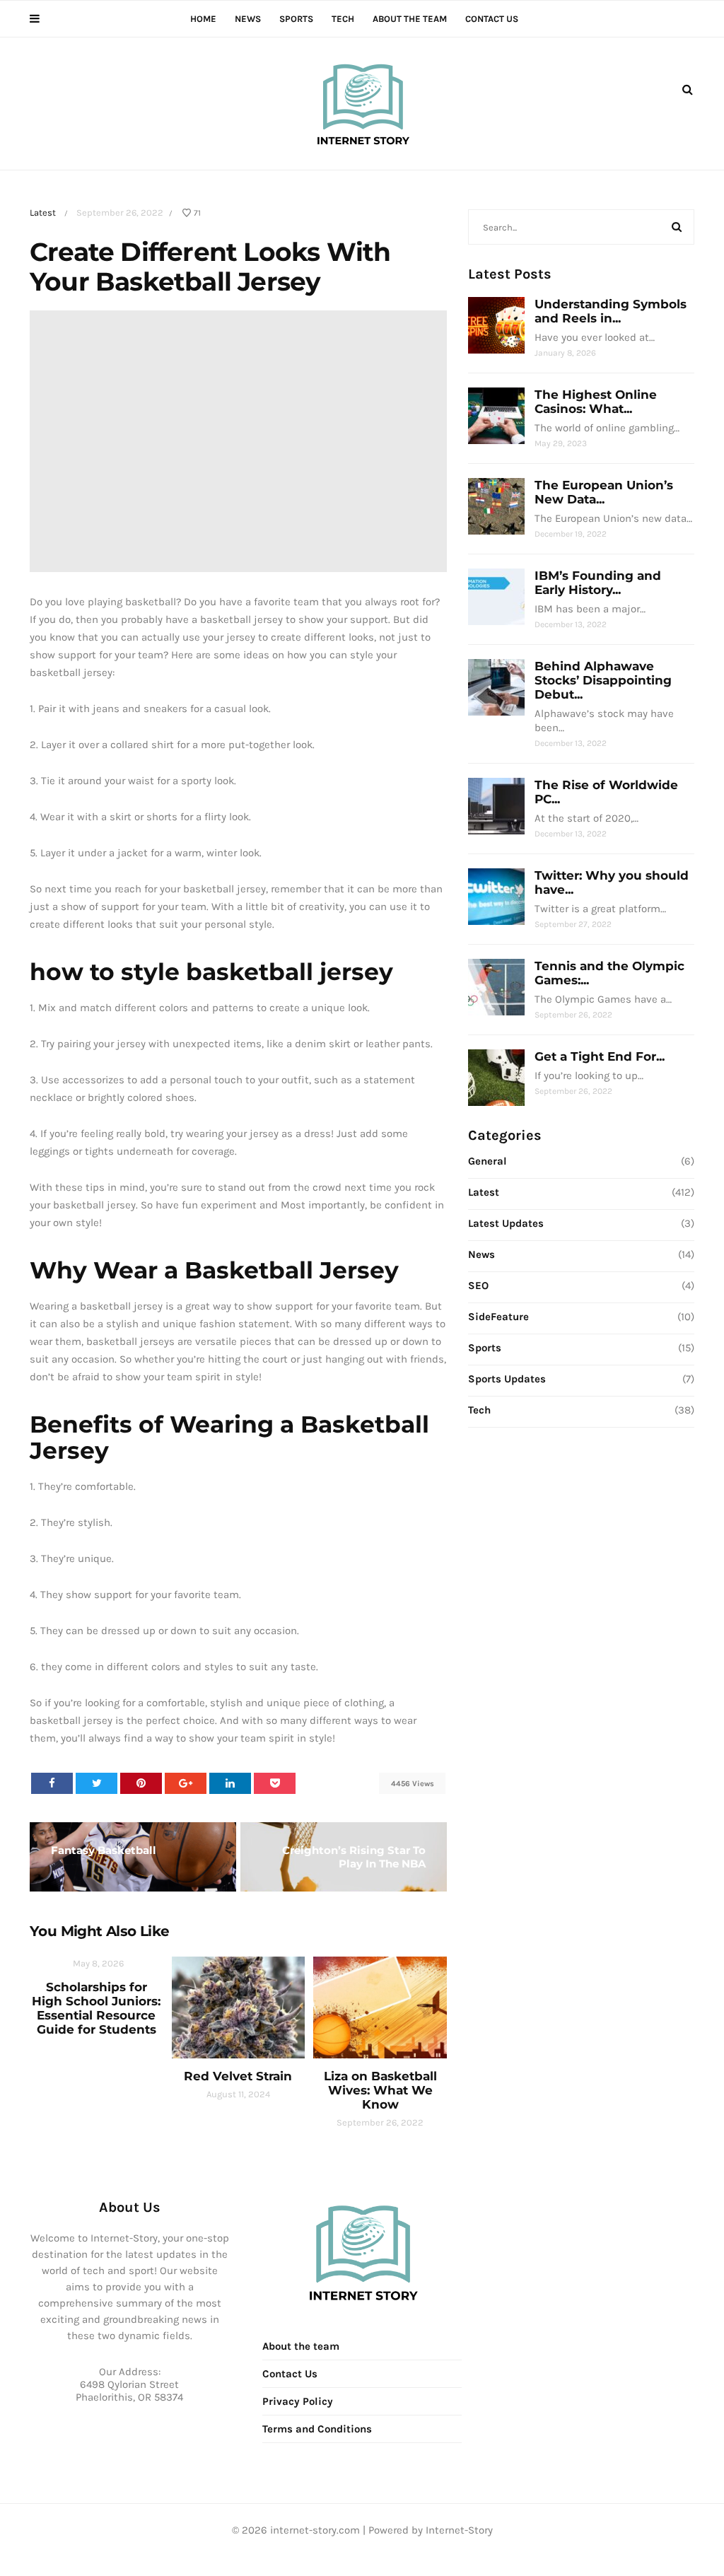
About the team (410, 19)
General (487, 1161)
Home (203, 19)
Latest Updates (506, 1223)
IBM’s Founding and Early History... (598, 583)
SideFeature (498, 1317)
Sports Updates (507, 1379)
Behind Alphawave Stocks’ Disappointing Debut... (603, 680)
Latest (43, 212)
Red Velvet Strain (238, 2076)
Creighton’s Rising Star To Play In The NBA (354, 1857)
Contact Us (492, 19)
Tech (343, 19)
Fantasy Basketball (104, 1850)
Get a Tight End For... (600, 1056)
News (248, 19)
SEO (478, 1286)
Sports (296, 19)
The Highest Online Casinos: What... (596, 402)
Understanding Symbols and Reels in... (611, 311)
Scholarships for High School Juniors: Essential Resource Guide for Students (96, 2008)
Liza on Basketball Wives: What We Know (380, 2090)
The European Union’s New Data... (604, 492)
